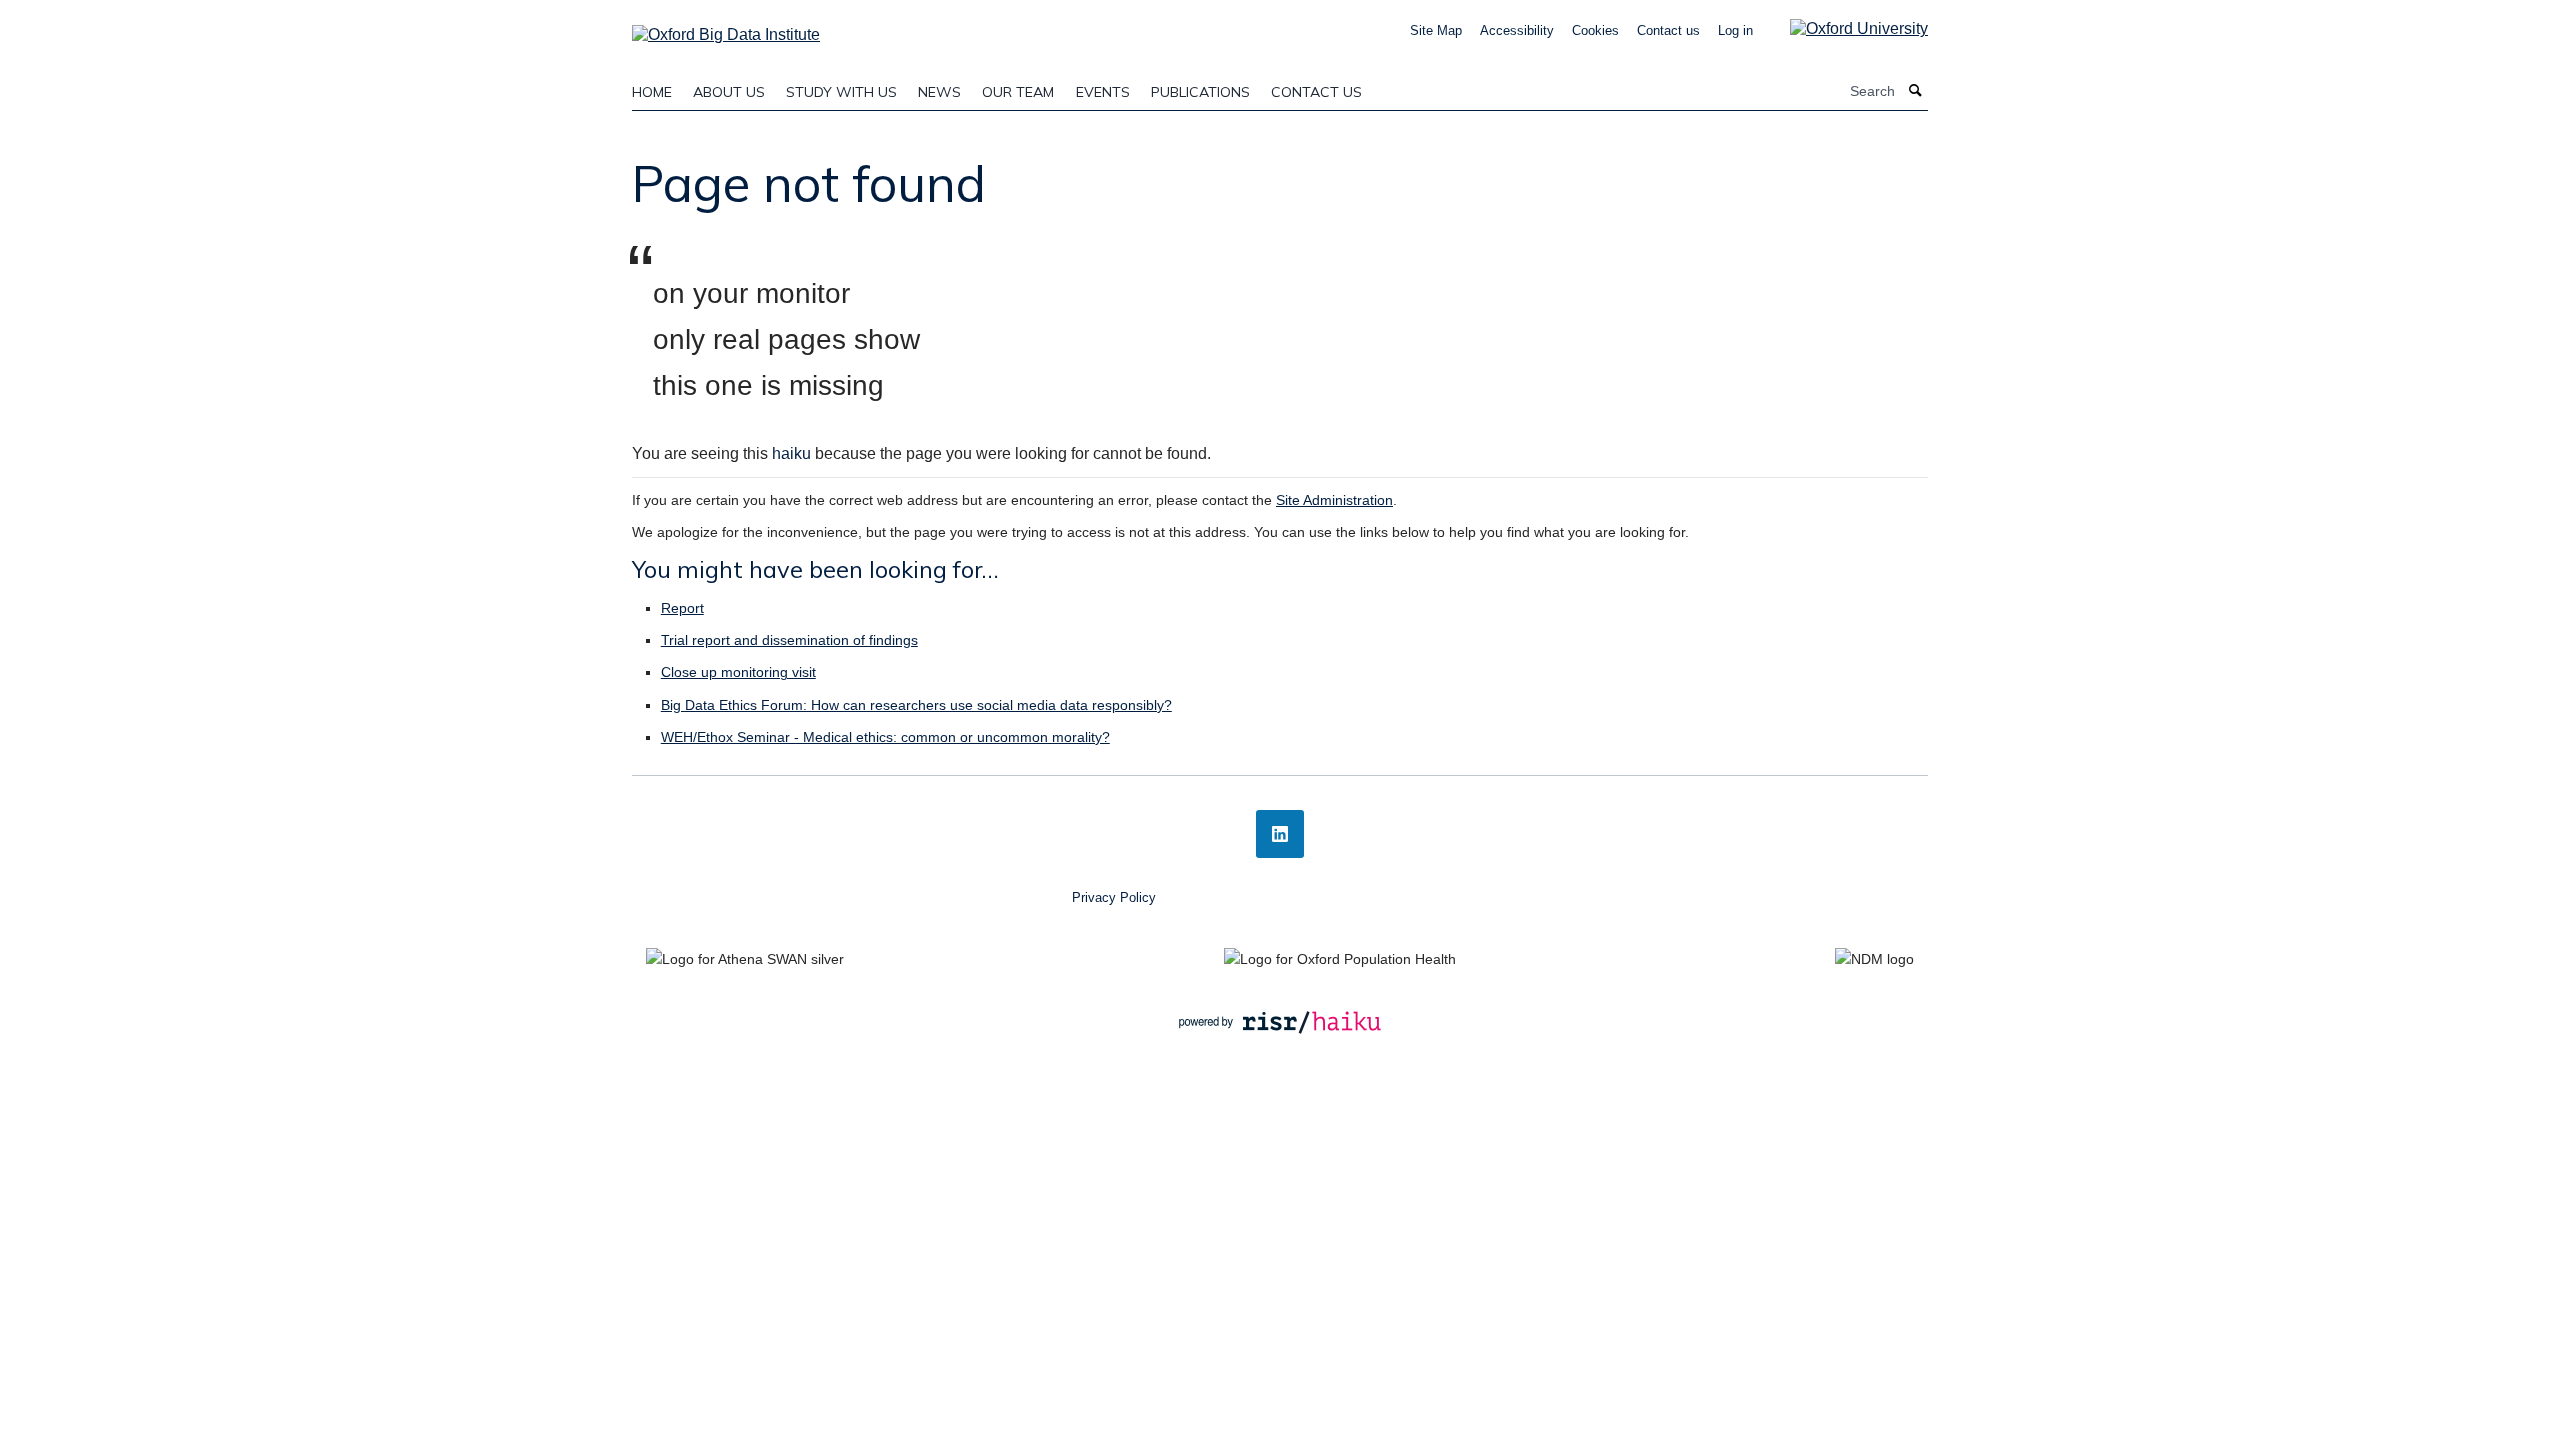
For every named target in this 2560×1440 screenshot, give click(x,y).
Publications (1200, 92)
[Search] (1916, 91)
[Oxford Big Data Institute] (726, 28)
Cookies (1595, 30)
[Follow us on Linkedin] (1280, 834)
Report (682, 608)
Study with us (841, 92)
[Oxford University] (1844, 28)
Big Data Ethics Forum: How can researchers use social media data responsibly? (916, 705)
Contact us (1668, 30)
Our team (1018, 92)
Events (1103, 92)
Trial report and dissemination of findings (789, 640)
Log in (1735, 30)
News (939, 92)
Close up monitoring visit (738, 672)
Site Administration (1334, 500)
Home (652, 92)
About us (729, 92)
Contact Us (1316, 92)
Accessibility (1517, 30)
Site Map (1436, 30)
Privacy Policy (1114, 897)
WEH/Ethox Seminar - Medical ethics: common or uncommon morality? (885, 737)
